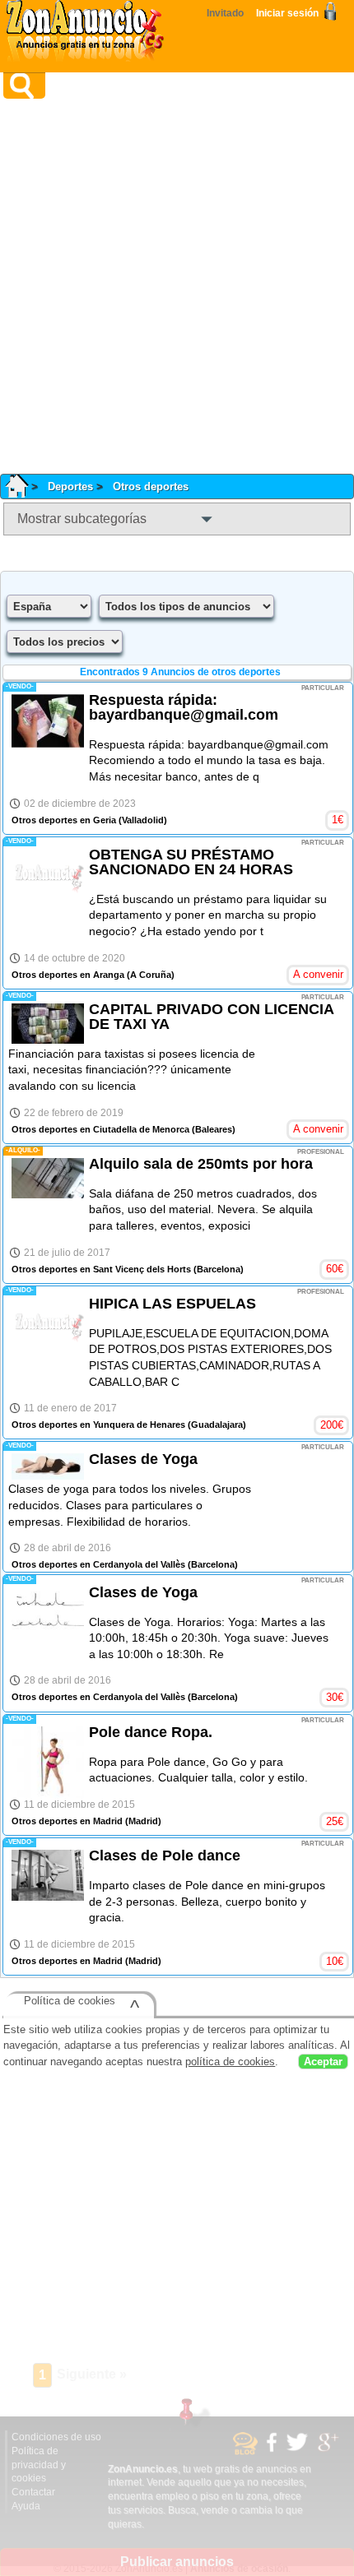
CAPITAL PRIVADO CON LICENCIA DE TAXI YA (211, 1017)
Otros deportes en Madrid (67, 1821)
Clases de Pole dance (165, 1856)
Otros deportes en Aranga (68, 975)
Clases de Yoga (143, 1459)
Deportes (70, 486)
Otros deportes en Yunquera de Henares (98, 1425)
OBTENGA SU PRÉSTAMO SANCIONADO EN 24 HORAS (191, 862)
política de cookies (230, 2062)
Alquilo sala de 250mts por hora (201, 1164)
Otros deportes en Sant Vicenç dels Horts (101, 1269)
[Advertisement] (177, 286)
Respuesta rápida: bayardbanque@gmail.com (184, 707)
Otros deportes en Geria (64, 820)
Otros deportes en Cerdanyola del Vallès (98, 1564)
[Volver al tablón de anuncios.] (23, 486)
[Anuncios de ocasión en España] (89, 33)
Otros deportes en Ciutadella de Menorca (100, 1129)
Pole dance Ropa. (151, 1732)
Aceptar (323, 2062)
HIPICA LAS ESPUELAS (172, 1304)
